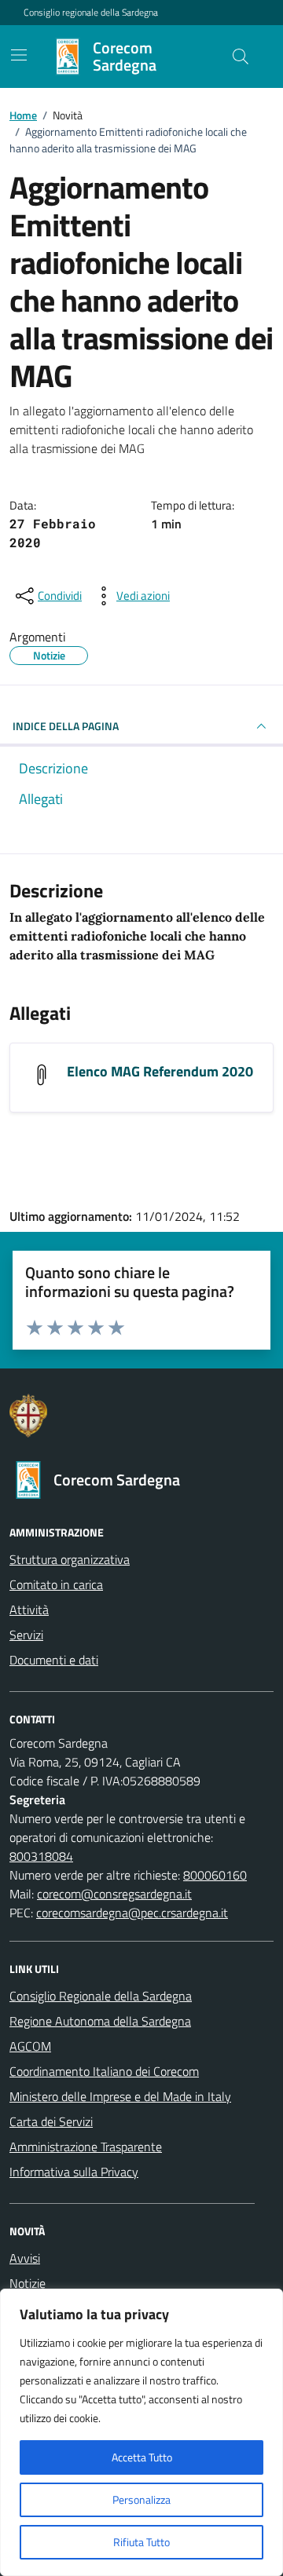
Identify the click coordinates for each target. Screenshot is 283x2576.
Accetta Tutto (142, 2457)
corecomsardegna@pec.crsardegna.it (132, 1913)
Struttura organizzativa (70, 1559)
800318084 (41, 1856)
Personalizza (141, 2499)
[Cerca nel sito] (241, 57)
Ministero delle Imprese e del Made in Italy (120, 2096)
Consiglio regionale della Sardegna (91, 13)
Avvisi (25, 2258)
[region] (141, 2432)
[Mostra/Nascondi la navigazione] (19, 55)
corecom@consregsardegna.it (114, 1894)
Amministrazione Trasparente (86, 2147)
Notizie (28, 2283)
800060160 (215, 1875)
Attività (29, 1610)
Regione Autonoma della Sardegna (100, 2021)
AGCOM (30, 2046)
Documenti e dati (54, 1660)
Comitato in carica (56, 1584)
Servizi (26, 1635)
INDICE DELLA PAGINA (66, 726)
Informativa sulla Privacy (74, 2172)
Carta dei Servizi (51, 2121)
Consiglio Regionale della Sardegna (101, 1996)
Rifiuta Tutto (141, 2542)
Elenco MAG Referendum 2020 (160, 1071)
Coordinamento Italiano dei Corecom (104, 2071)
